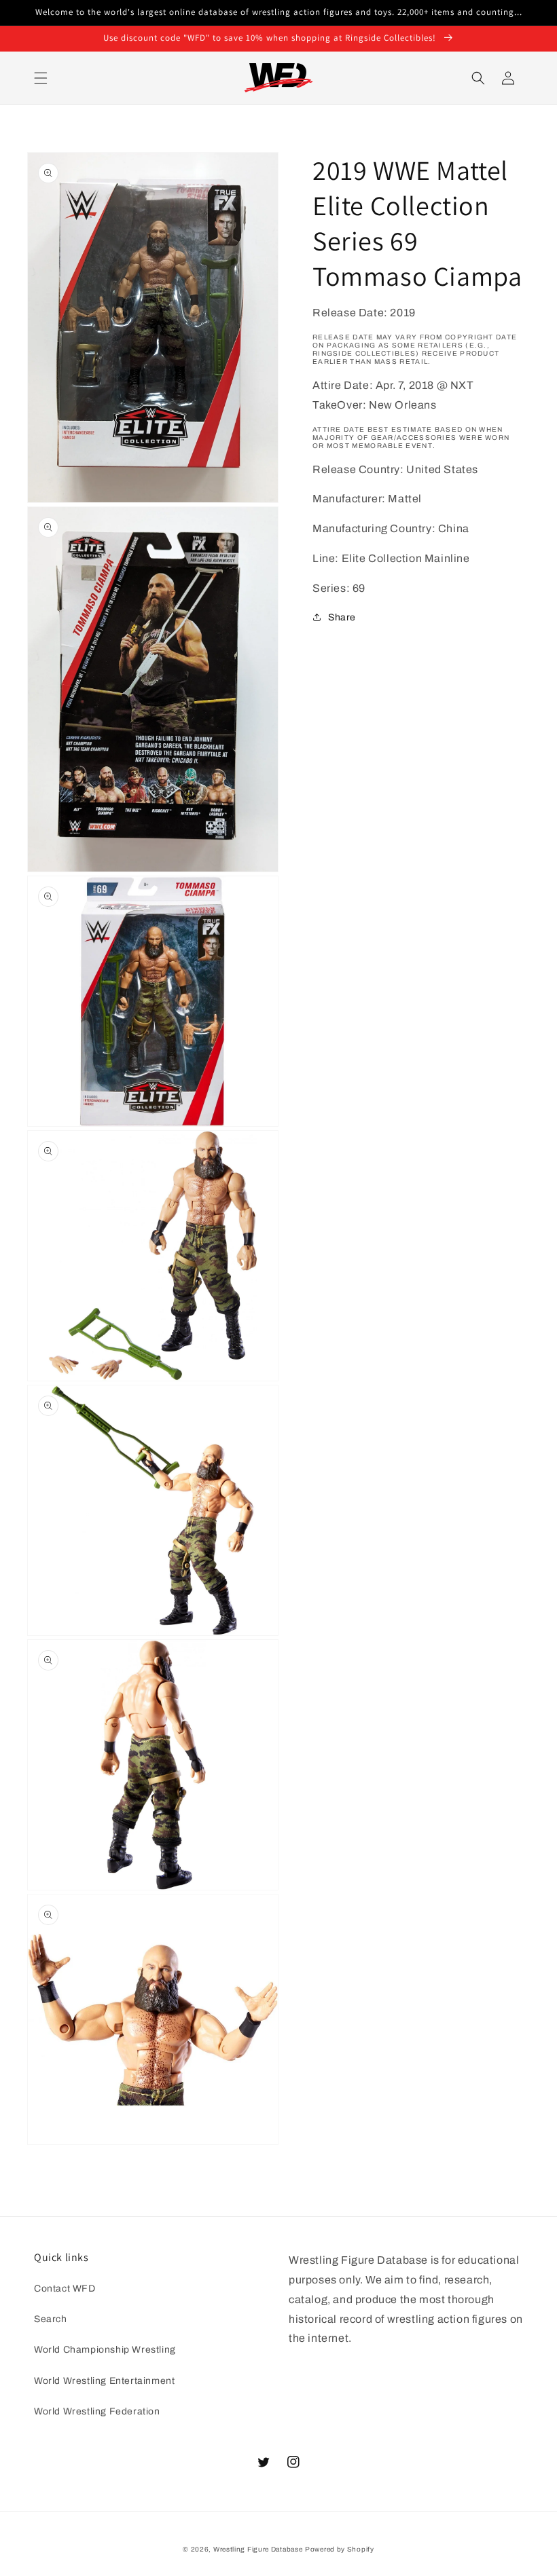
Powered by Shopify (340, 2549)
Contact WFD (65, 2289)
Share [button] (342, 617)
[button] (41, 78)
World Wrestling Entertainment (104, 2381)
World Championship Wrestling (105, 2350)
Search (51, 2319)
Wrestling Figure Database (258, 2549)
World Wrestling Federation (97, 2411)
